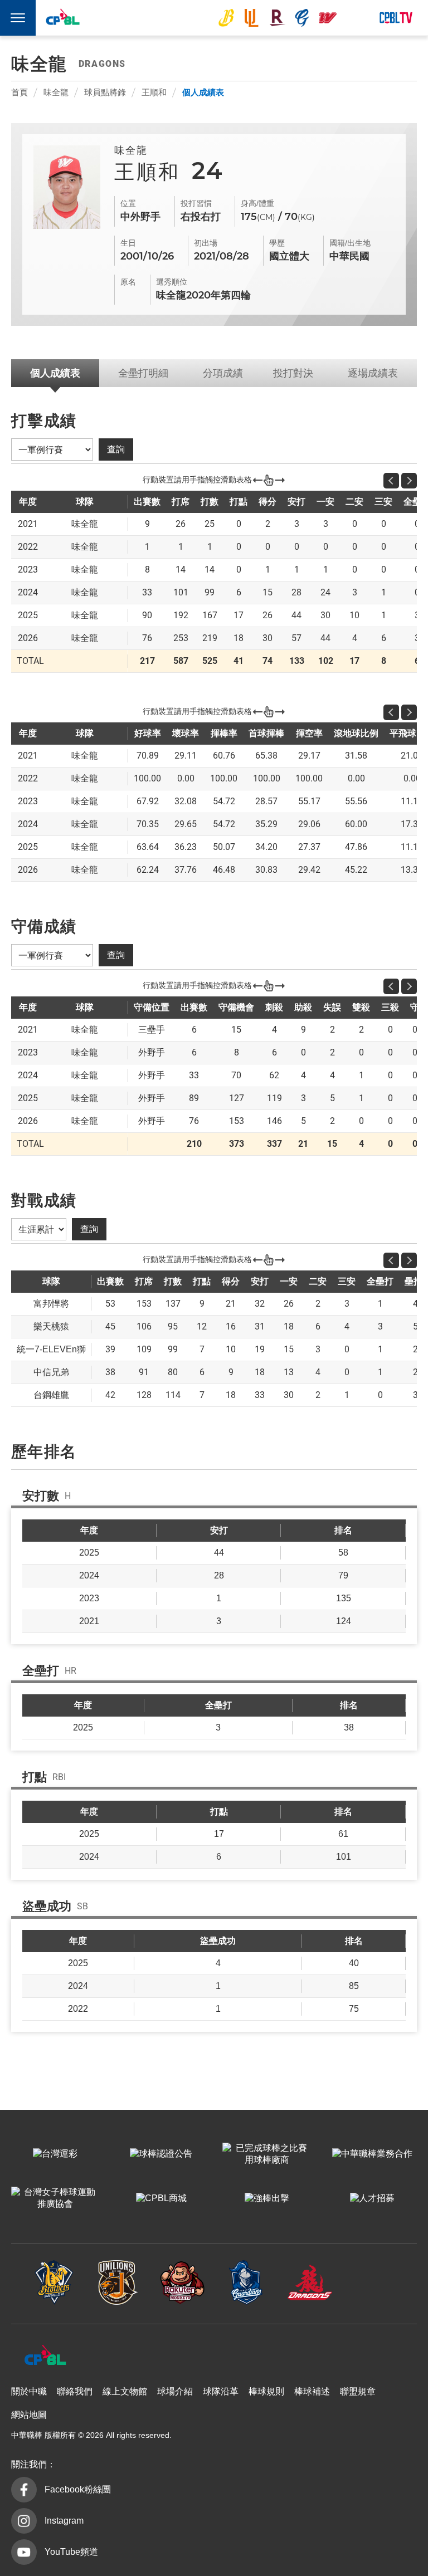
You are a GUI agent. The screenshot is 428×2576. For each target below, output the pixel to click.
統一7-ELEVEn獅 (251, 18)
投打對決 (293, 373)
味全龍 (328, 18)
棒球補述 (312, 2391)
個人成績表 (203, 92)
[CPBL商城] (161, 2199)
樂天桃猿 (277, 18)
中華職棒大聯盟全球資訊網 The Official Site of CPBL (62, 19)
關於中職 (29, 2391)
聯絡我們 (75, 2391)
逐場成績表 (373, 373)
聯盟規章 (358, 2391)
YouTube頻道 (71, 2552)
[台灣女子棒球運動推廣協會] (55, 2199)
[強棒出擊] (267, 2199)
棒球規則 (266, 2391)
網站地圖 (29, 2415)
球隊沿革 (221, 2391)
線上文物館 (125, 2391)
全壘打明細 (143, 373)
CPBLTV (396, 18)
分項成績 (223, 373)
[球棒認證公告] (161, 2154)
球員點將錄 (105, 92)
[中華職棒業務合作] (373, 2154)
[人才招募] (373, 2199)
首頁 (20, 92)
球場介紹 (175, 2391)
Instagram (64, 2521)
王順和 (154, 92)
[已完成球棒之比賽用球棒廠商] (267, 2154)
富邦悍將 (302, 18)
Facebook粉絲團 (78, 2489)
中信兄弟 (226, 18)
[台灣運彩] (55, 2154)
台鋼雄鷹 (353, 18)
